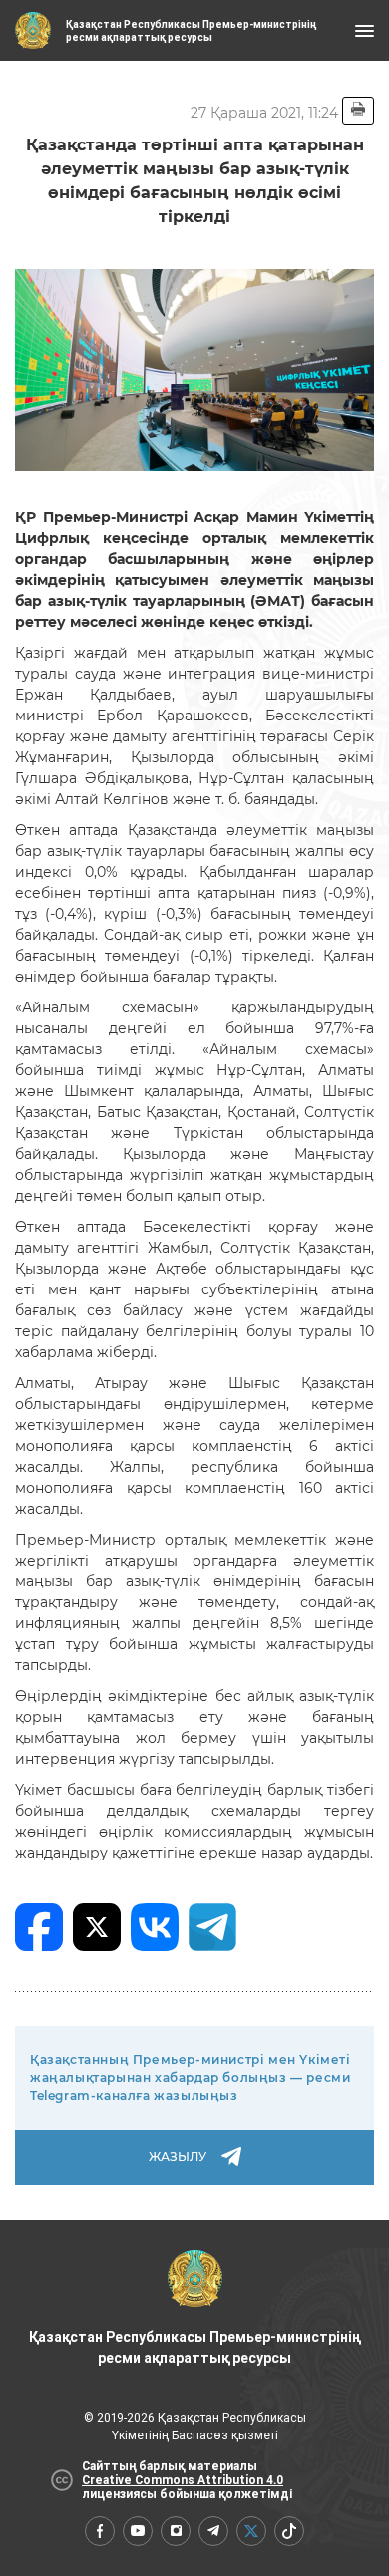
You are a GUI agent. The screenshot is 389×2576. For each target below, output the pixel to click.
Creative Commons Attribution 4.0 (183, 2480)
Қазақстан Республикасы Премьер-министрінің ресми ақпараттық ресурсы (194, 2347)
